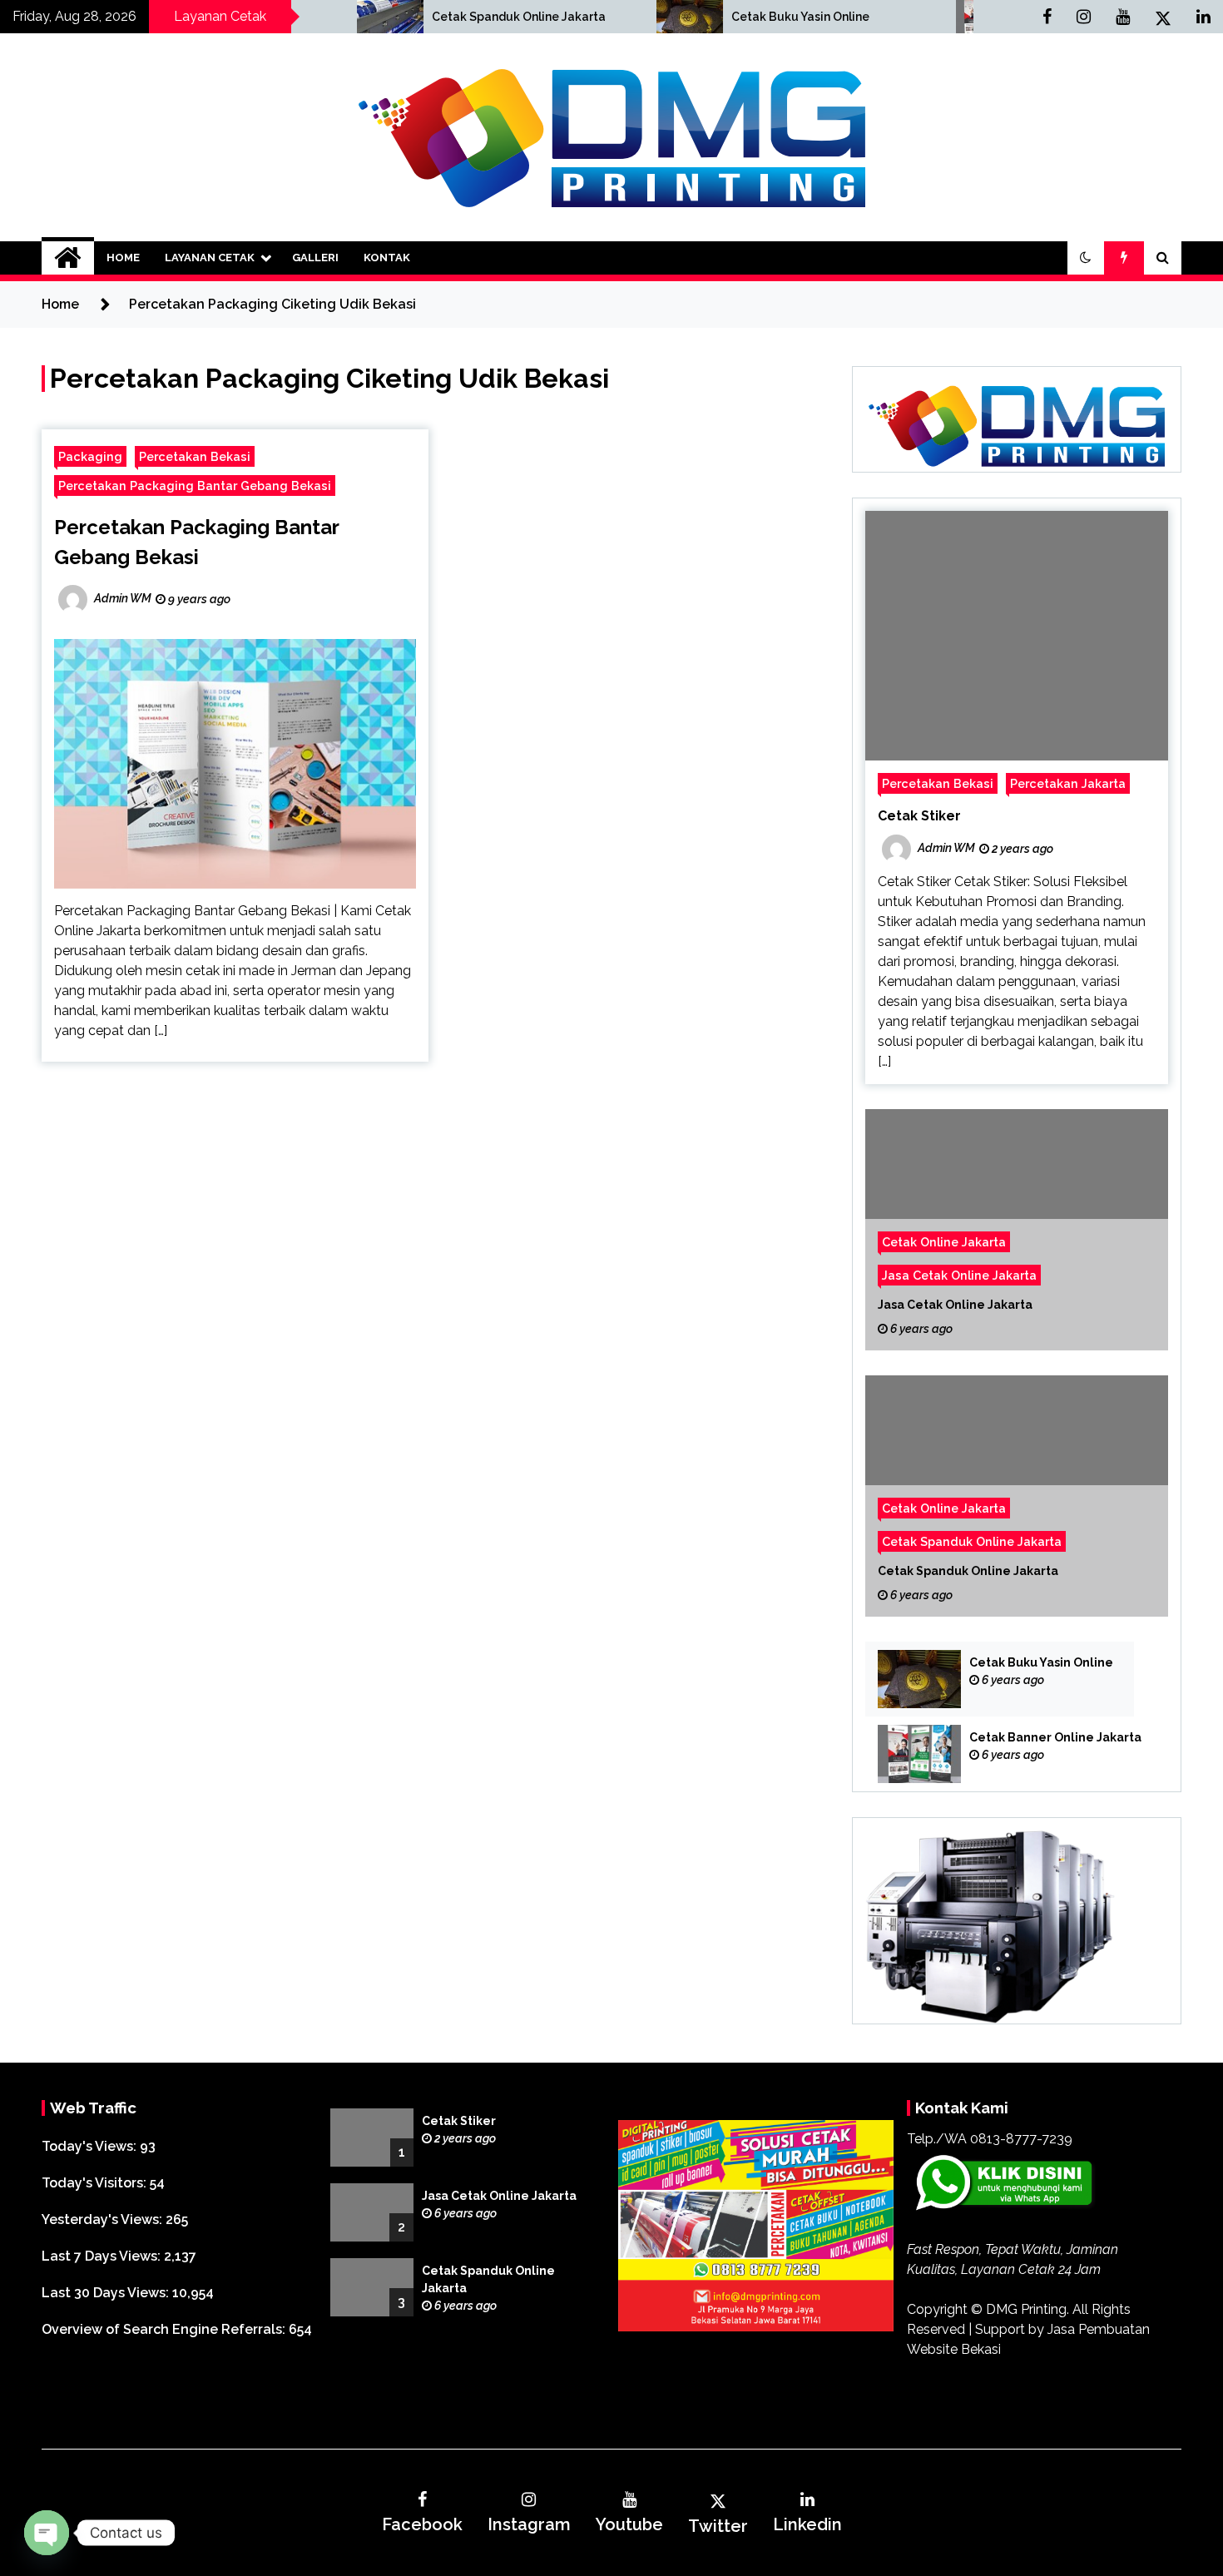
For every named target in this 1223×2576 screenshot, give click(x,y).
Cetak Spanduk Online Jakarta (397, 17)
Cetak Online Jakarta (944, 1242)
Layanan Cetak (210, 258)
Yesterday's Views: (104, 2219)
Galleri (315, 258)
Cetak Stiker (919, 816)
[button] (1086, 258)
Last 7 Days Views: (103, 2256)
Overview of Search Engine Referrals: (165, 2329)
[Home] (68, 258)
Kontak (387, 258)
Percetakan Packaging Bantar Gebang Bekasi (195, 485)
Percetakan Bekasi (195, 456)
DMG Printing (1026, 2309)
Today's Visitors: (96, 2183)
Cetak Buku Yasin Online (679, 17)
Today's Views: (91, 2146)
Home (123, 258)
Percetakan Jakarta (1068, 783)
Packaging (90, 456)
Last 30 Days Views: (107, 2293)
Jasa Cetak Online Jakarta (959, 1275)
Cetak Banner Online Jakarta (1055, 1737)
